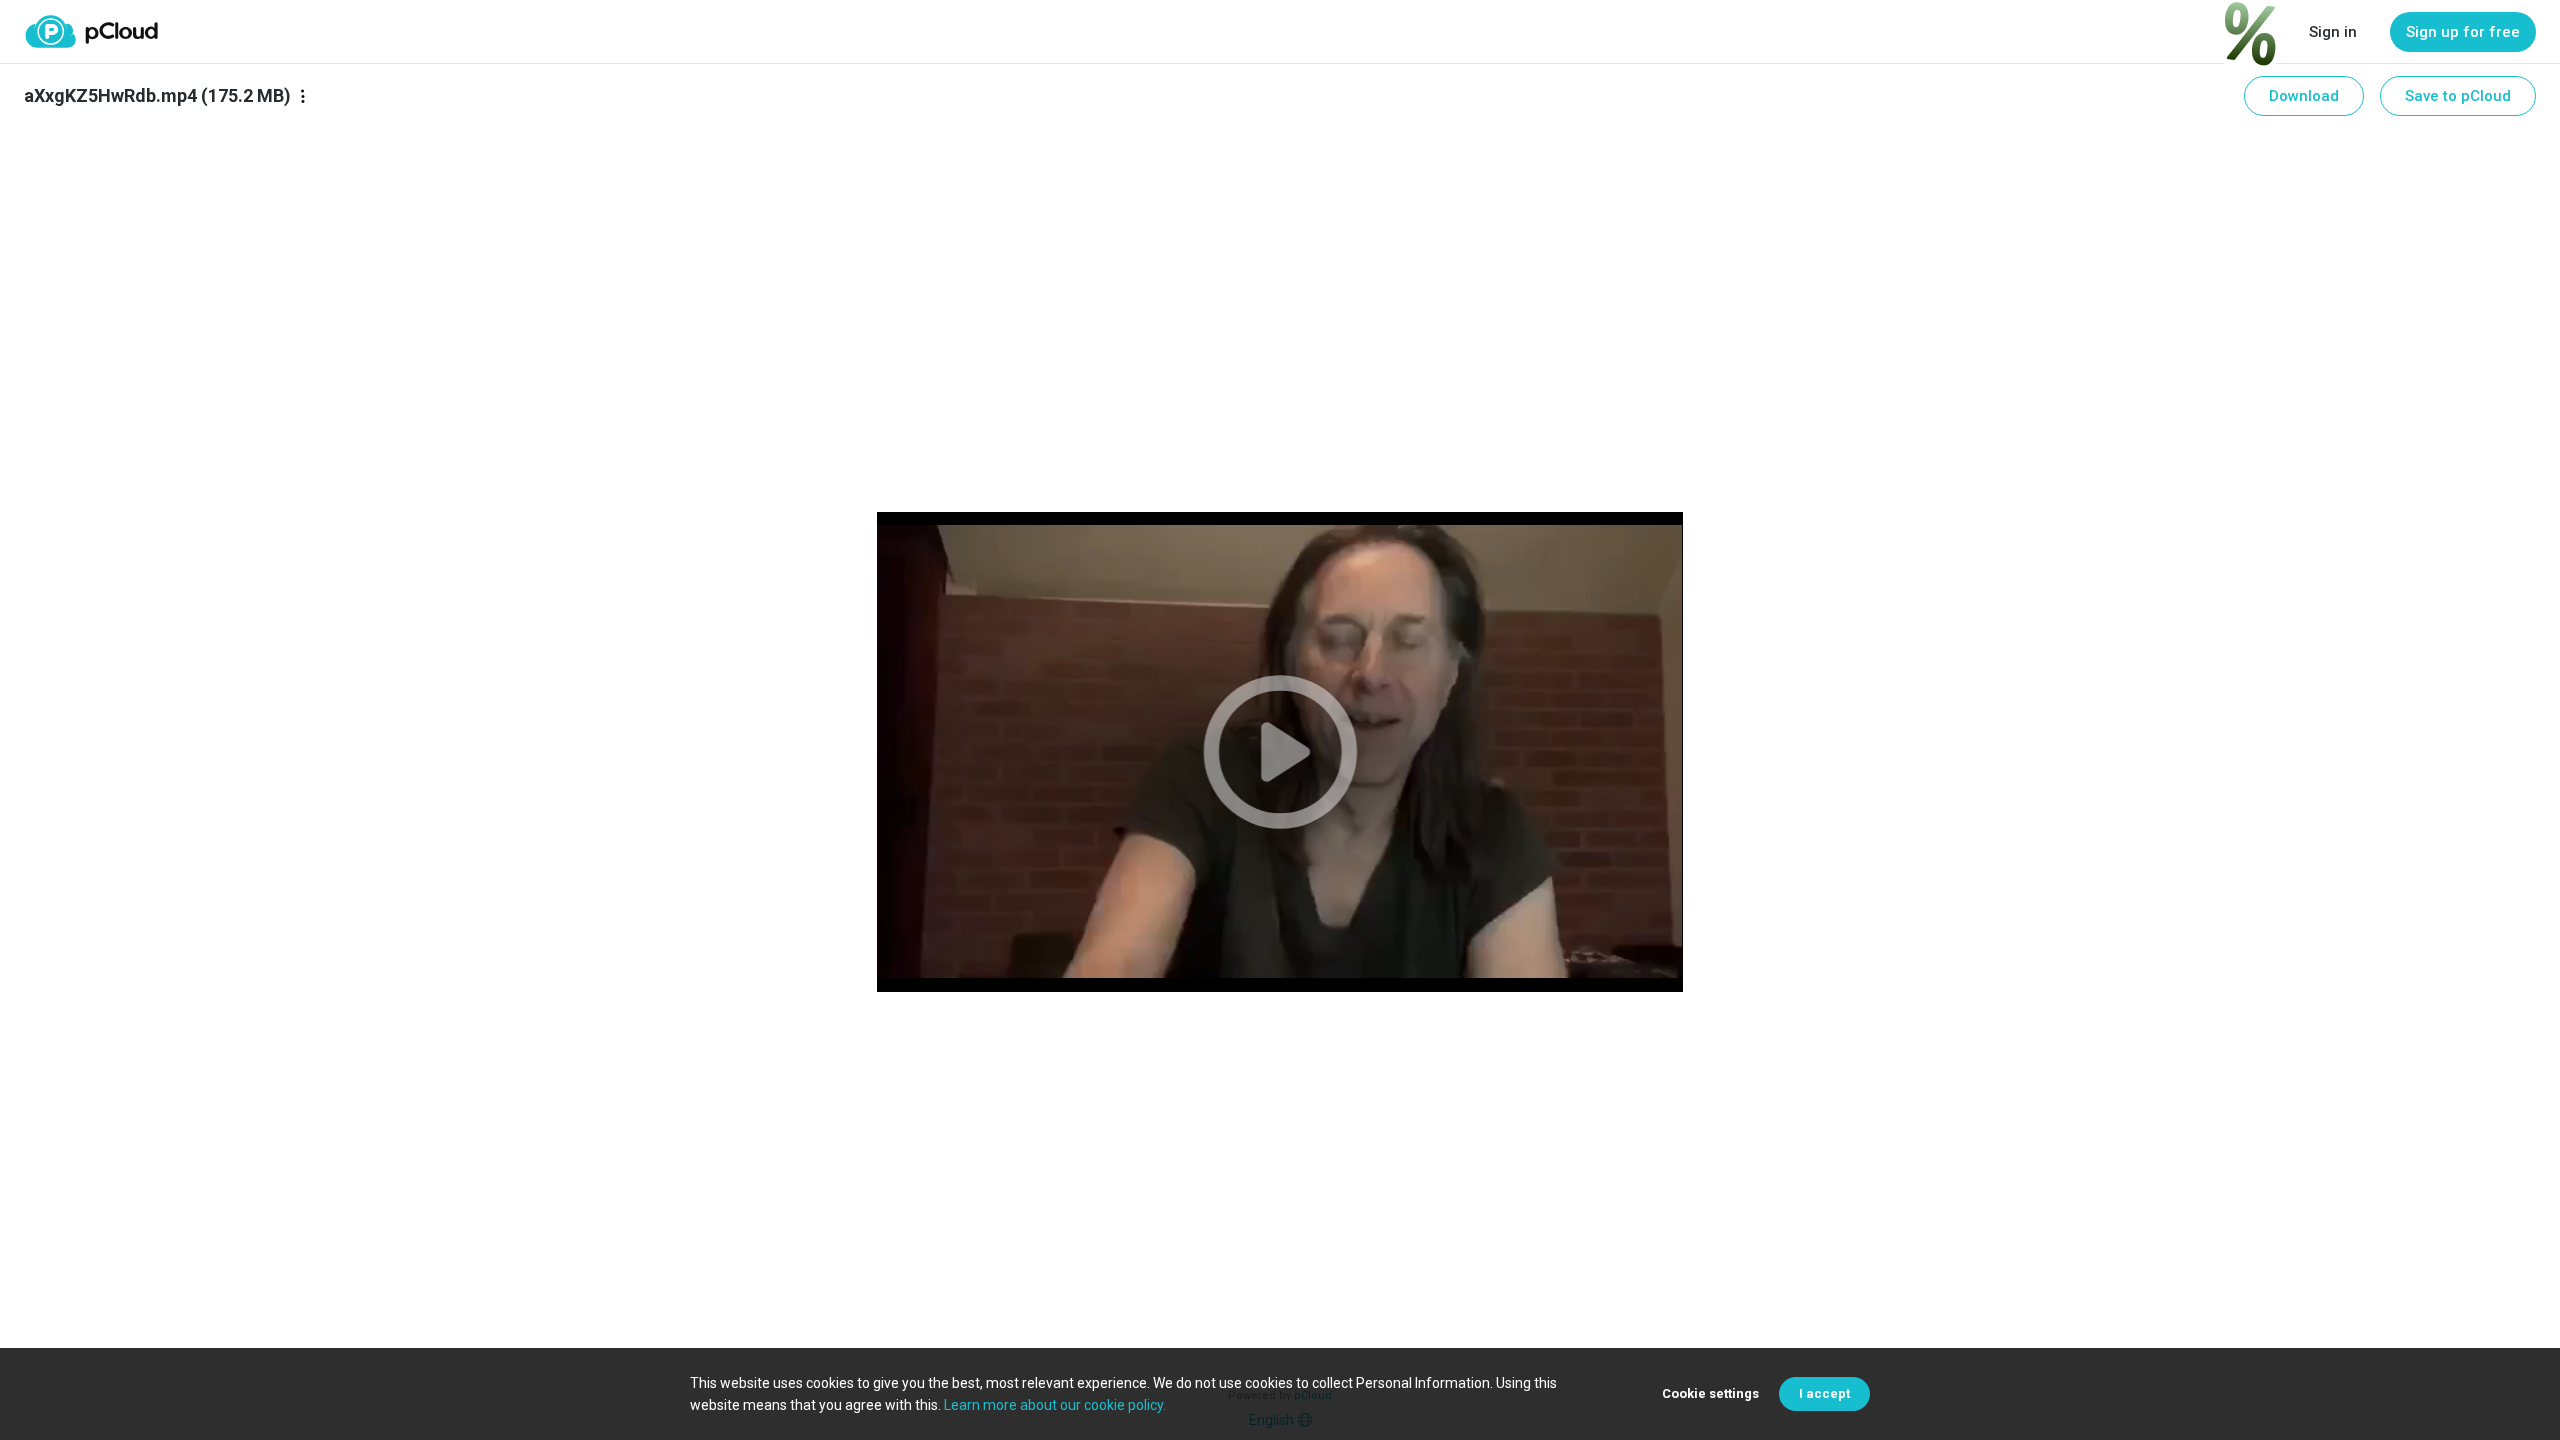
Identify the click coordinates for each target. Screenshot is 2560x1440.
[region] (1279, 752)
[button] (1279, 752)
